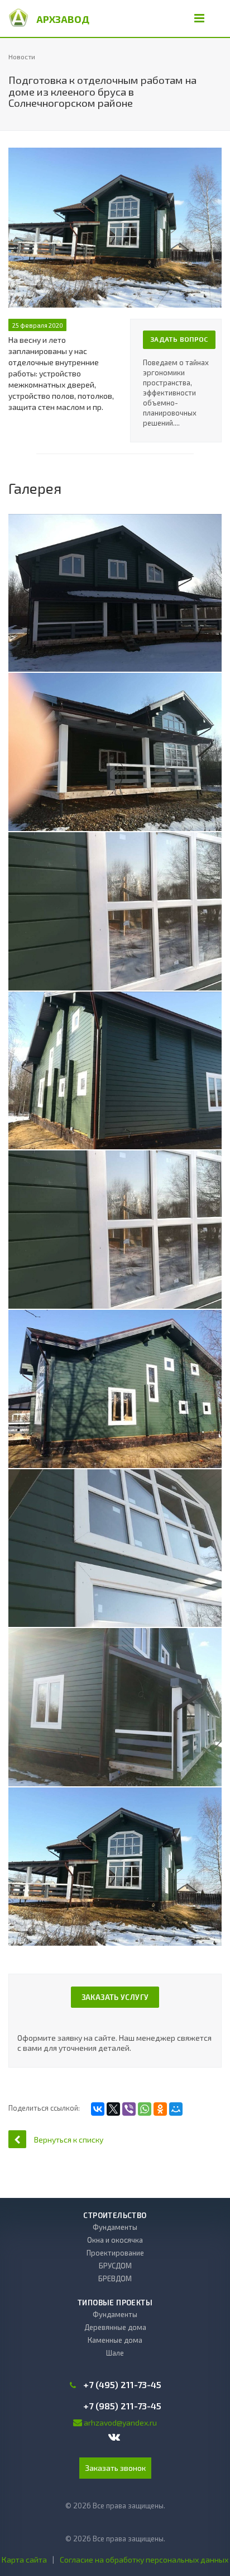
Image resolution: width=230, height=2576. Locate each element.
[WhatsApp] (145, 2109)
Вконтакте (115, 2438)
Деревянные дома (115, 2327)
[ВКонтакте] (98, 2109)
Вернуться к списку (69, 2139)
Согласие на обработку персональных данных (144, 2560)
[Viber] (129, 2109)
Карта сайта (24, 2560)
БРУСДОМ (115, 2266)
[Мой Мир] (176, 2109)
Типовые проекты (115, 2303)
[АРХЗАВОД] (18, 17)
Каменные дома (115, 2340)
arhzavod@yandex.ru (120, 2422)
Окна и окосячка (115, 2240)
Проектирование (115, 2253)
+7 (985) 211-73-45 (122, 2406)
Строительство (115, 2215)
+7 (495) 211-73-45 (122, 2385)
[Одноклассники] (160, 2109)
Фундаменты (115, 2227)
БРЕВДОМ (115, 2278)
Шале (115, 2353)
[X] (113, 2109)
